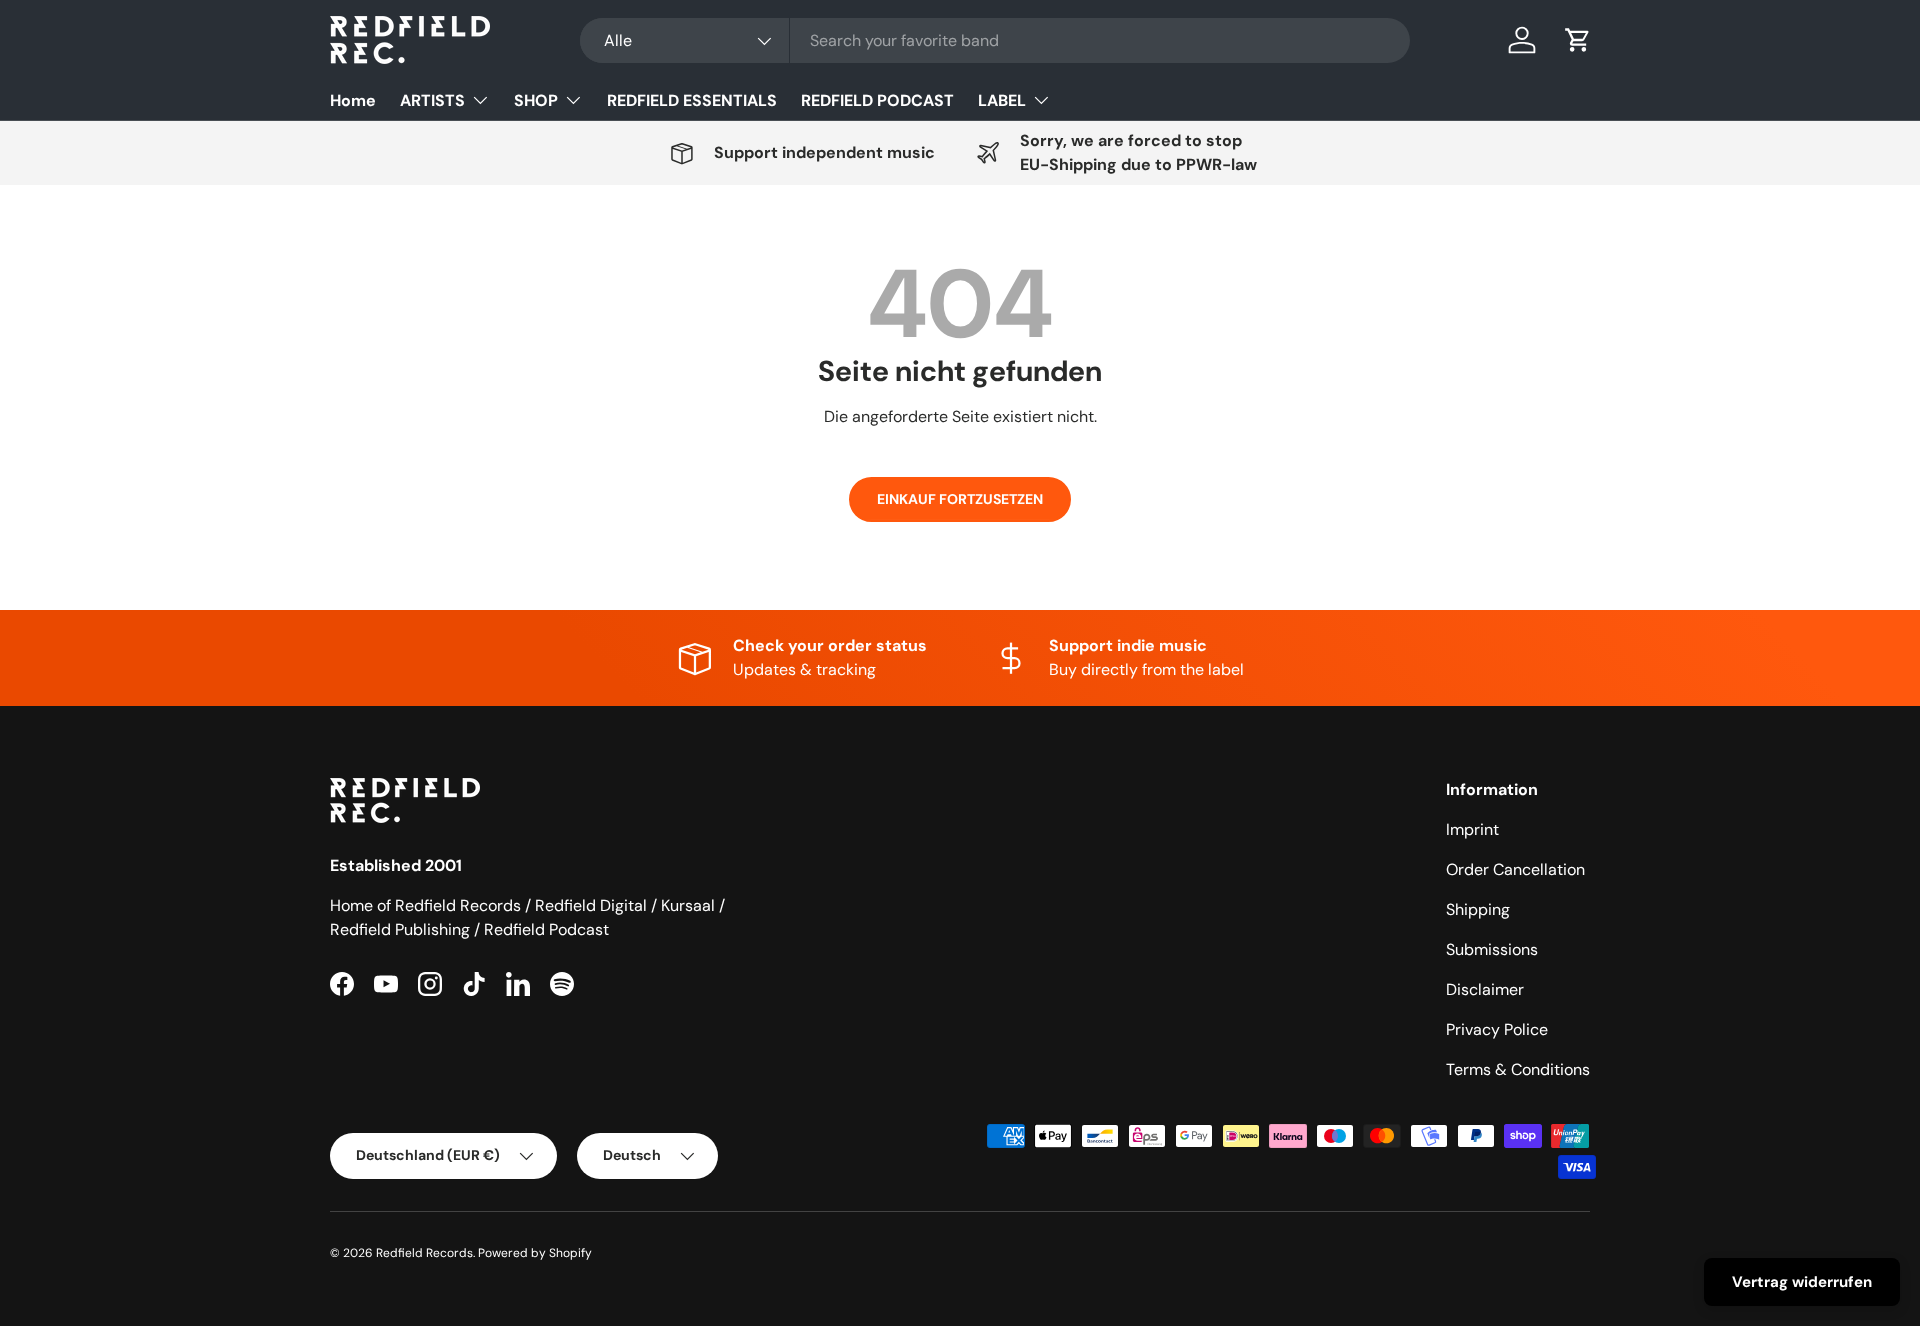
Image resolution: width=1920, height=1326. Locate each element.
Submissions (1492, 949)
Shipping (1478, 909)
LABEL (1002, 100)
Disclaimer (1485, 989)
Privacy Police (1497, 1029)
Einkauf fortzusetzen (960, 499)
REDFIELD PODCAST (877, 100)
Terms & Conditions (1518, 1069)
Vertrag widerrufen (1802, 1282)
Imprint (1472, 829)
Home (353, 100)
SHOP (536, 100)
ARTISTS (432, 100)
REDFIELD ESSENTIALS (692, 100)
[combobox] (995, 40)
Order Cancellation (1515, 869)
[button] (1578, 40)
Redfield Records (424, 1253)
